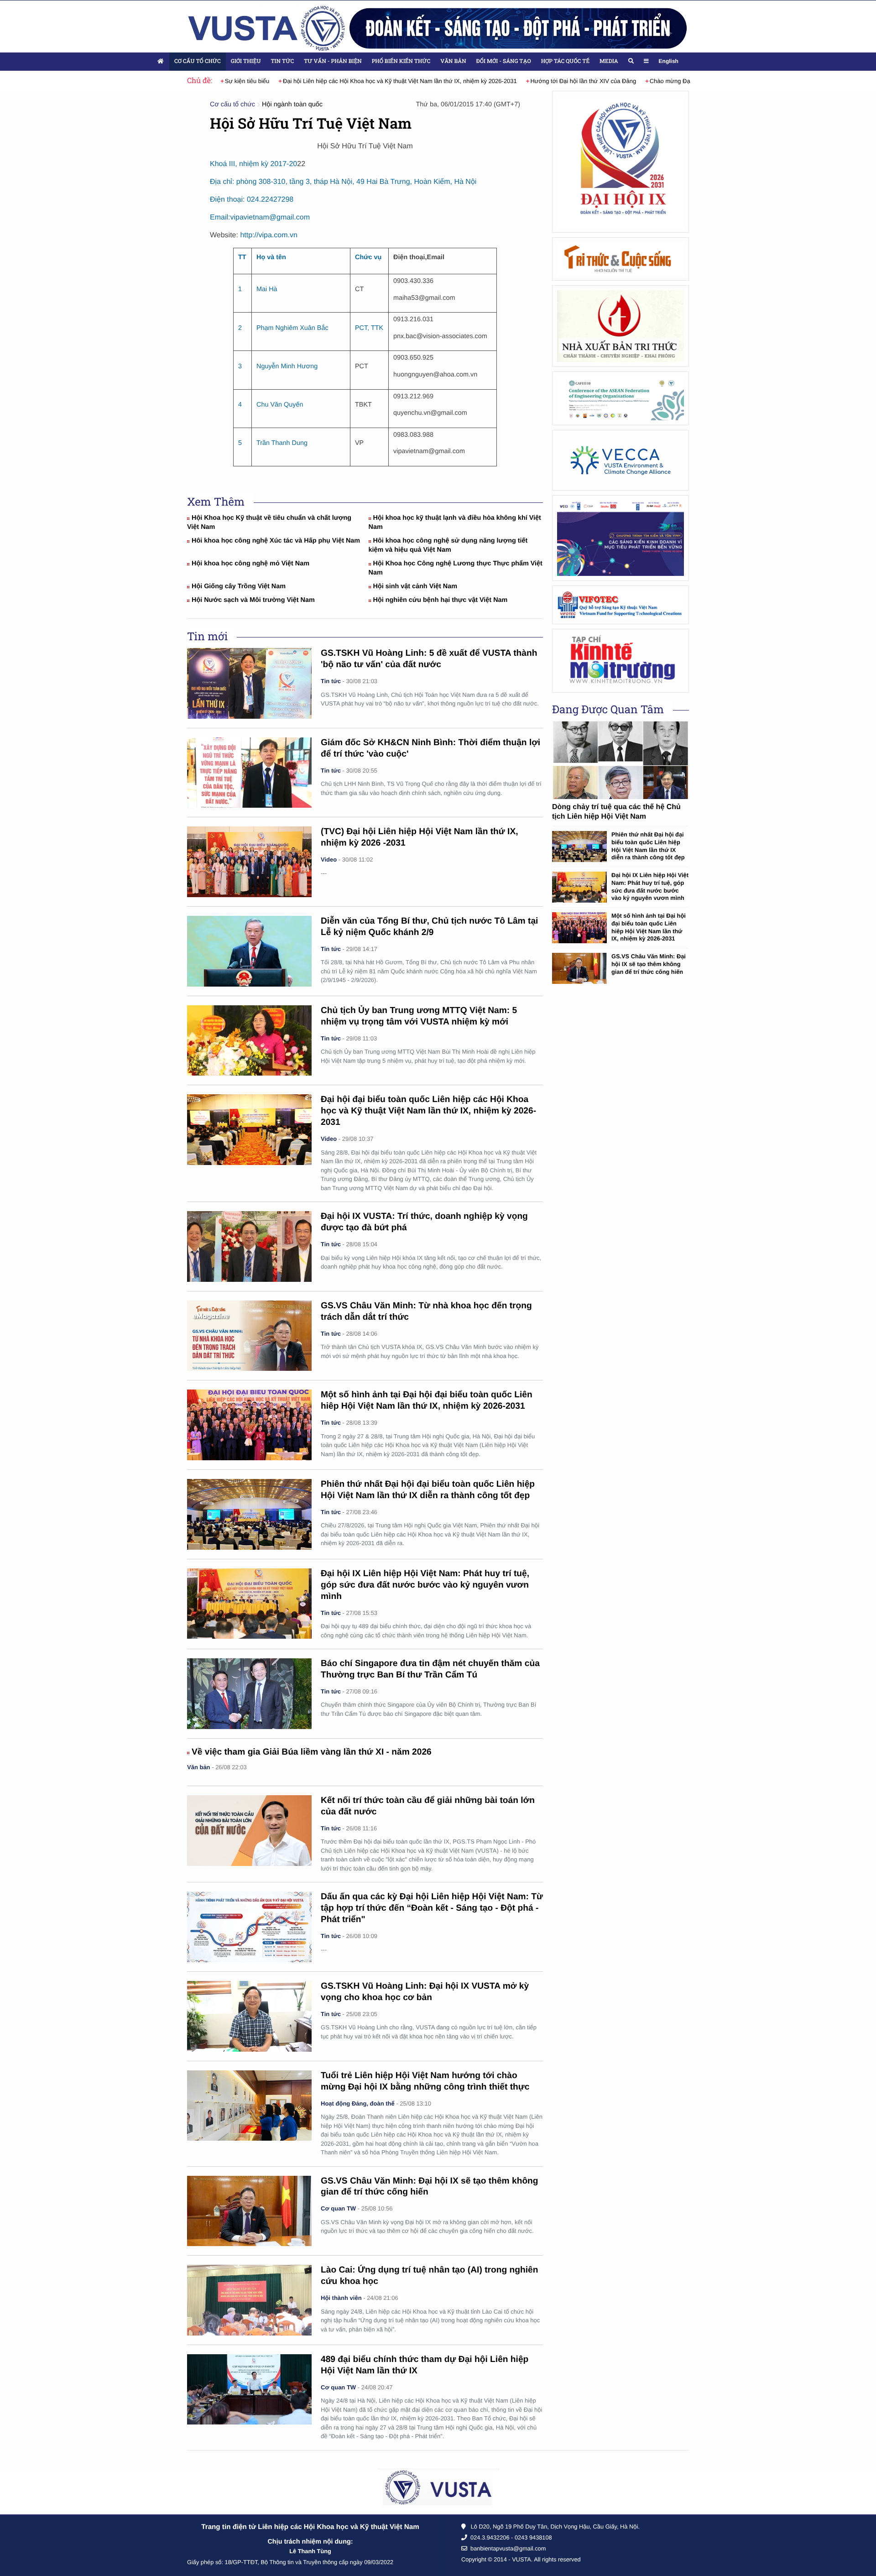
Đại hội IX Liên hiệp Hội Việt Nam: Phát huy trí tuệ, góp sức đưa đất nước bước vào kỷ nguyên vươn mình (425, 1585)
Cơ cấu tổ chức (198, 61)
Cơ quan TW (338, 2208)
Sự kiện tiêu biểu (224, 81)
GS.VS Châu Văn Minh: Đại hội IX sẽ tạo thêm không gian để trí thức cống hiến (649, 964)
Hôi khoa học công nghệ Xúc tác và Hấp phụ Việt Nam (276, 541)
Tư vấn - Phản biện (333, 61)
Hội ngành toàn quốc (292, 105)
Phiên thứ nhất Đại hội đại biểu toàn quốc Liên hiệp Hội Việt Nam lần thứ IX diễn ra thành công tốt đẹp (648, 846)
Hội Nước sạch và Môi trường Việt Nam (253, 600)
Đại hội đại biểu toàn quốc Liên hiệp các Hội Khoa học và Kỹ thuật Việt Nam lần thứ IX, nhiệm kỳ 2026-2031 (428, 1111)
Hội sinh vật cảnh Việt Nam (415, 586)
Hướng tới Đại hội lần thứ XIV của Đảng (560, 81)
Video (329, 860)
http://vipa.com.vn (269, 235)
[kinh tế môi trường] (620, 661)
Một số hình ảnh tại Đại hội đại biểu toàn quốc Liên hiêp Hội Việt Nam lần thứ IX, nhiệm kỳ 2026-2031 (649, 927)
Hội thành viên (341, 2298)
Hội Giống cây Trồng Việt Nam (239, 586)
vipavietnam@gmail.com (270, 217)
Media (609, 61)
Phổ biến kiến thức (401, 61)
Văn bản (453, 61)
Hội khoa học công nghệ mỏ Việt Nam (250, 564)
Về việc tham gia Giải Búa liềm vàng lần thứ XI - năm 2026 (312, 1752)
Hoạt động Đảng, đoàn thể (358, 2103)
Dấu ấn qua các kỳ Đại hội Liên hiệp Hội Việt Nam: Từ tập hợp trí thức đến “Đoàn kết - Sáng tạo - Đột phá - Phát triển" (432, 1908)
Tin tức (282, 61)
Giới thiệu (246, 61)
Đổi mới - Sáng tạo (504, 61)
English (669, 61)
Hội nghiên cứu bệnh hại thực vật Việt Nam (441, 600)
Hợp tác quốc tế (565, 61)
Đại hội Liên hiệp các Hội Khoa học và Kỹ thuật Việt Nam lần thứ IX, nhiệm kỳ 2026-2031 (376, 81)
